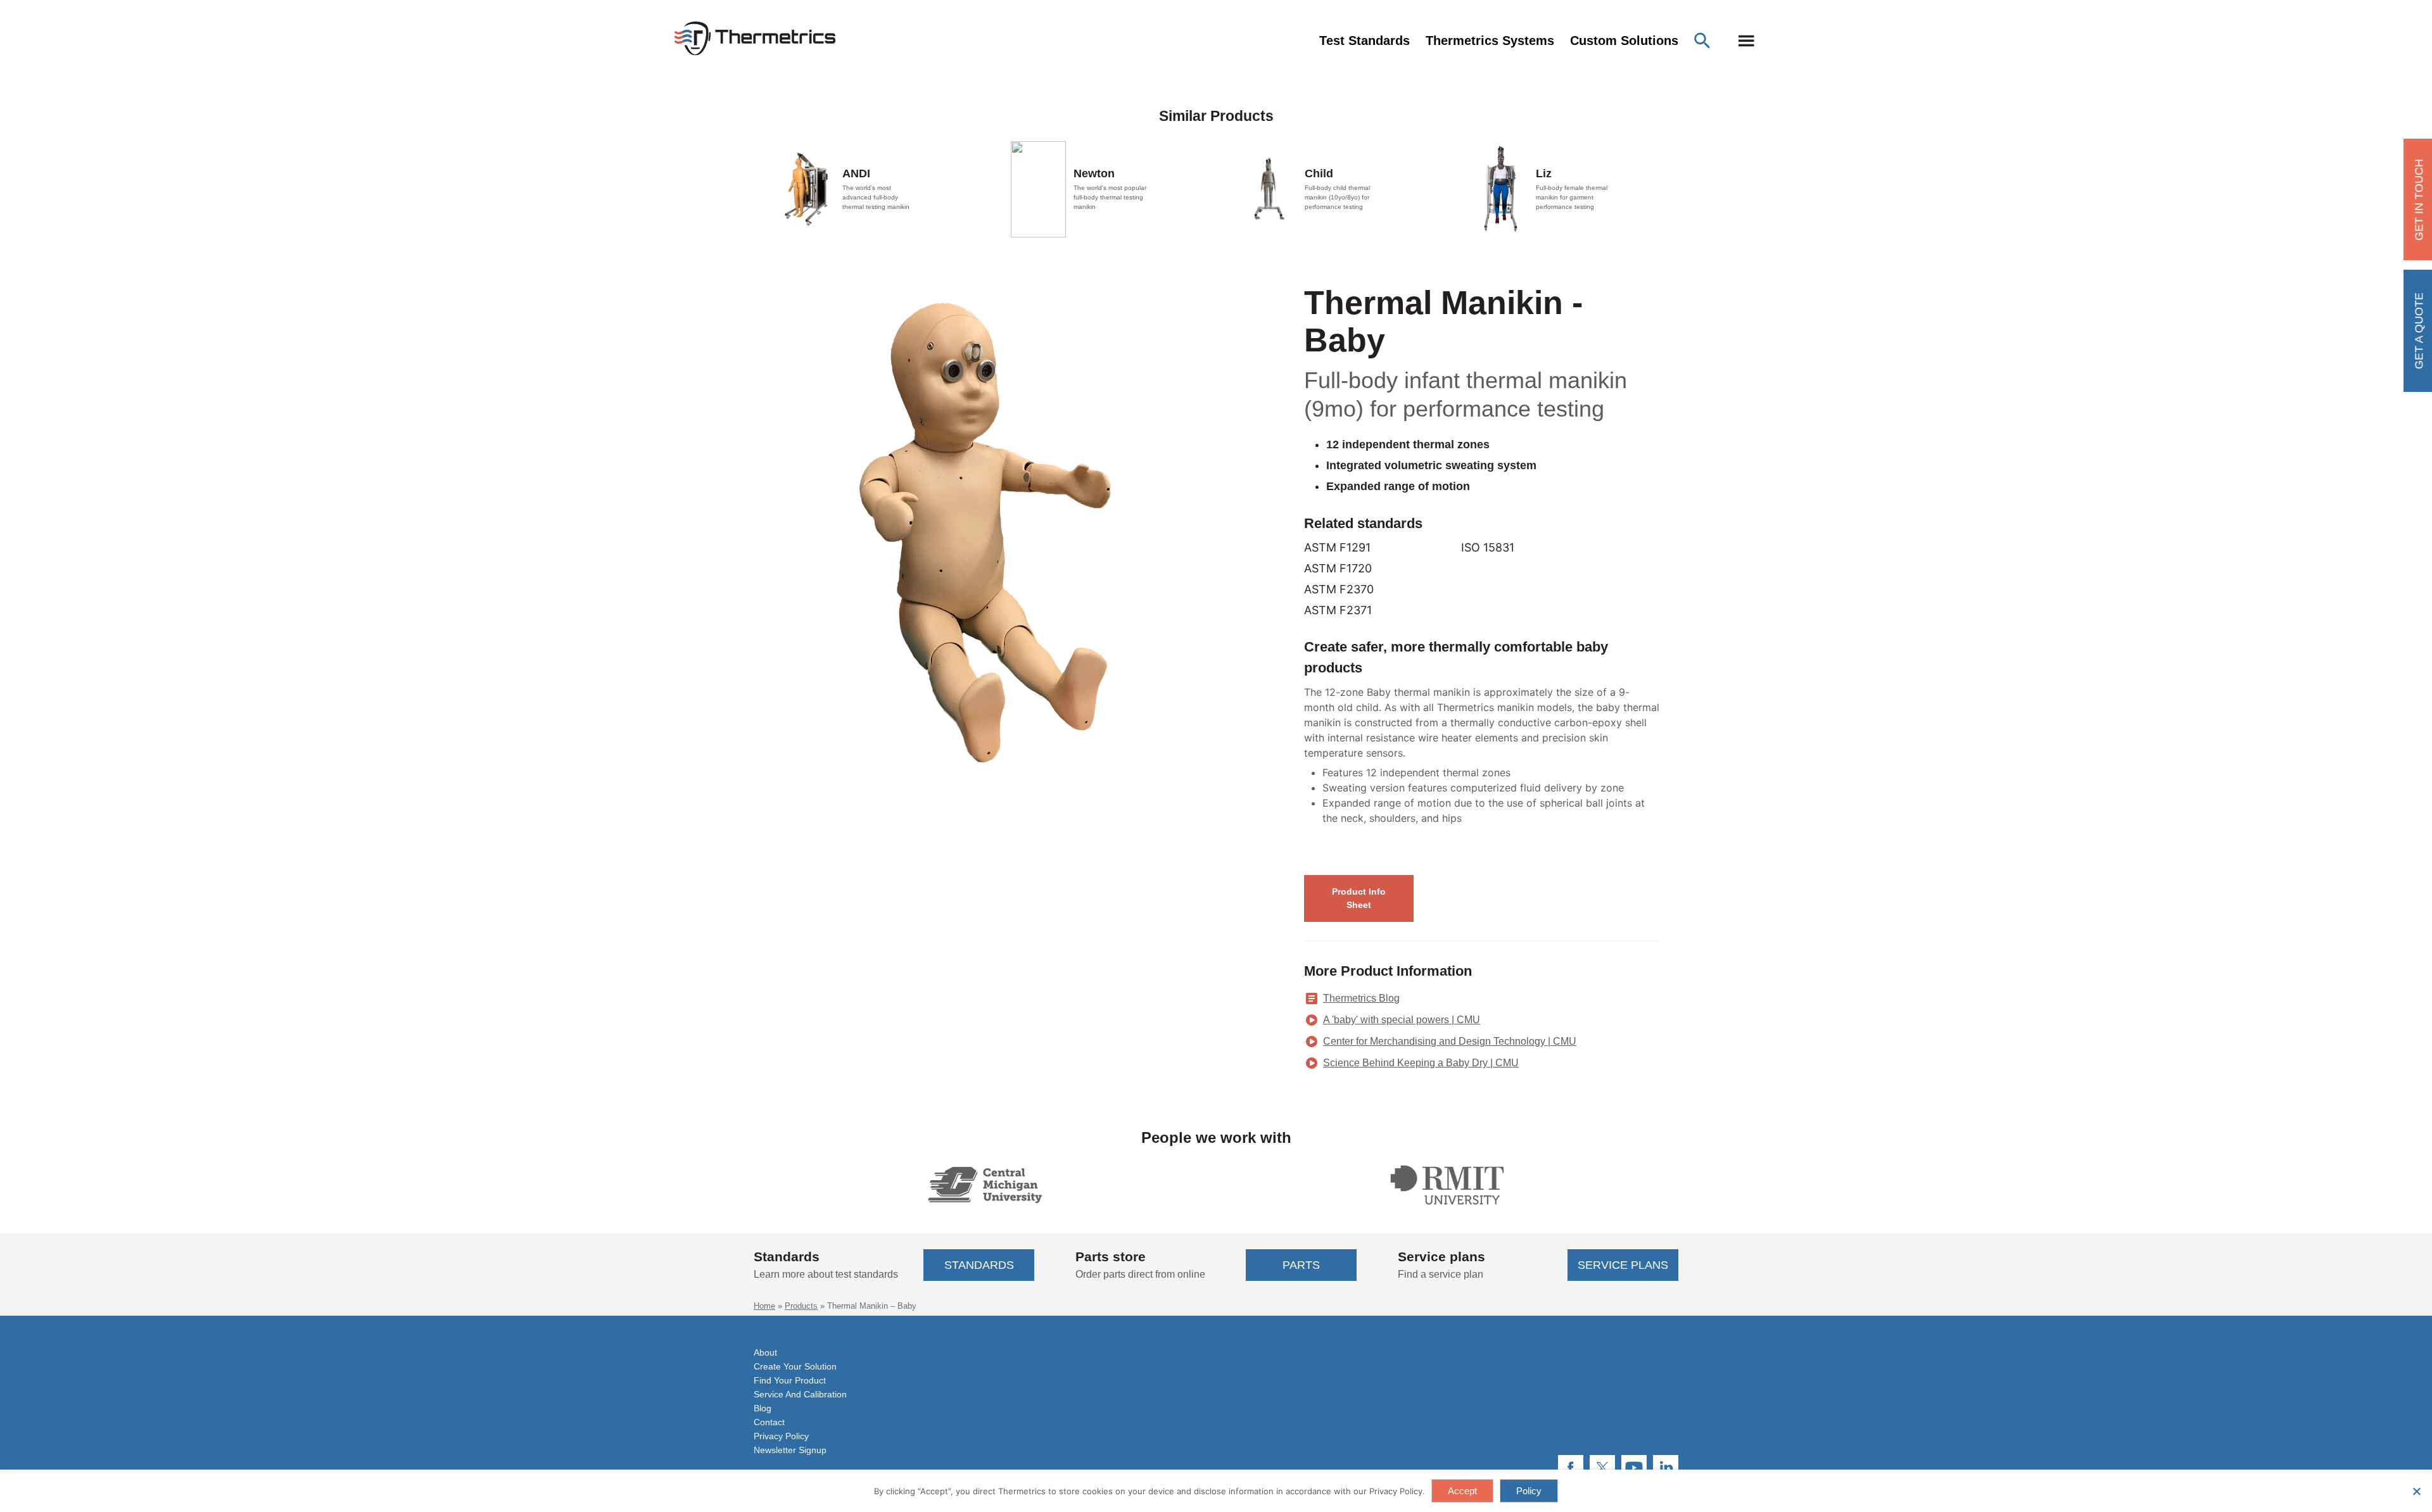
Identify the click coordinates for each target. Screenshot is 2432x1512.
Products (801, 1306)
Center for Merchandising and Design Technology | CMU (1450, 1041)
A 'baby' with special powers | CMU (1402, 1020)
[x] (1602, 1468)
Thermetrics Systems (1490, 41)
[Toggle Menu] (1746, 41)
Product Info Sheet (1359, 898)
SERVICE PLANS (1623, 1265)
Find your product (790, 1380)
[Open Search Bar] (1705, 41)
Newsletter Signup (790, 1450)
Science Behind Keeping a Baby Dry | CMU (1421, 1063)
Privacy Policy (781, 1436)
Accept (1462, 1491)
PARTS (1301, 1265)
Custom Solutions (1624, 41)
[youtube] (1634, 1468)
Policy (1529, 1491)
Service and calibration (800, 1394)
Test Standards (1365, 41)
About (765, 1352)
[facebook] (1571, 1468)
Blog (763, 1408)
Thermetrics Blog (1361, 998)
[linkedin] (1666, 1468)
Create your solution (795, 1366)
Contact (769, 1422)
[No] (2416, 1491)
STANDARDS (979, 1265)
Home (764, 1306)
